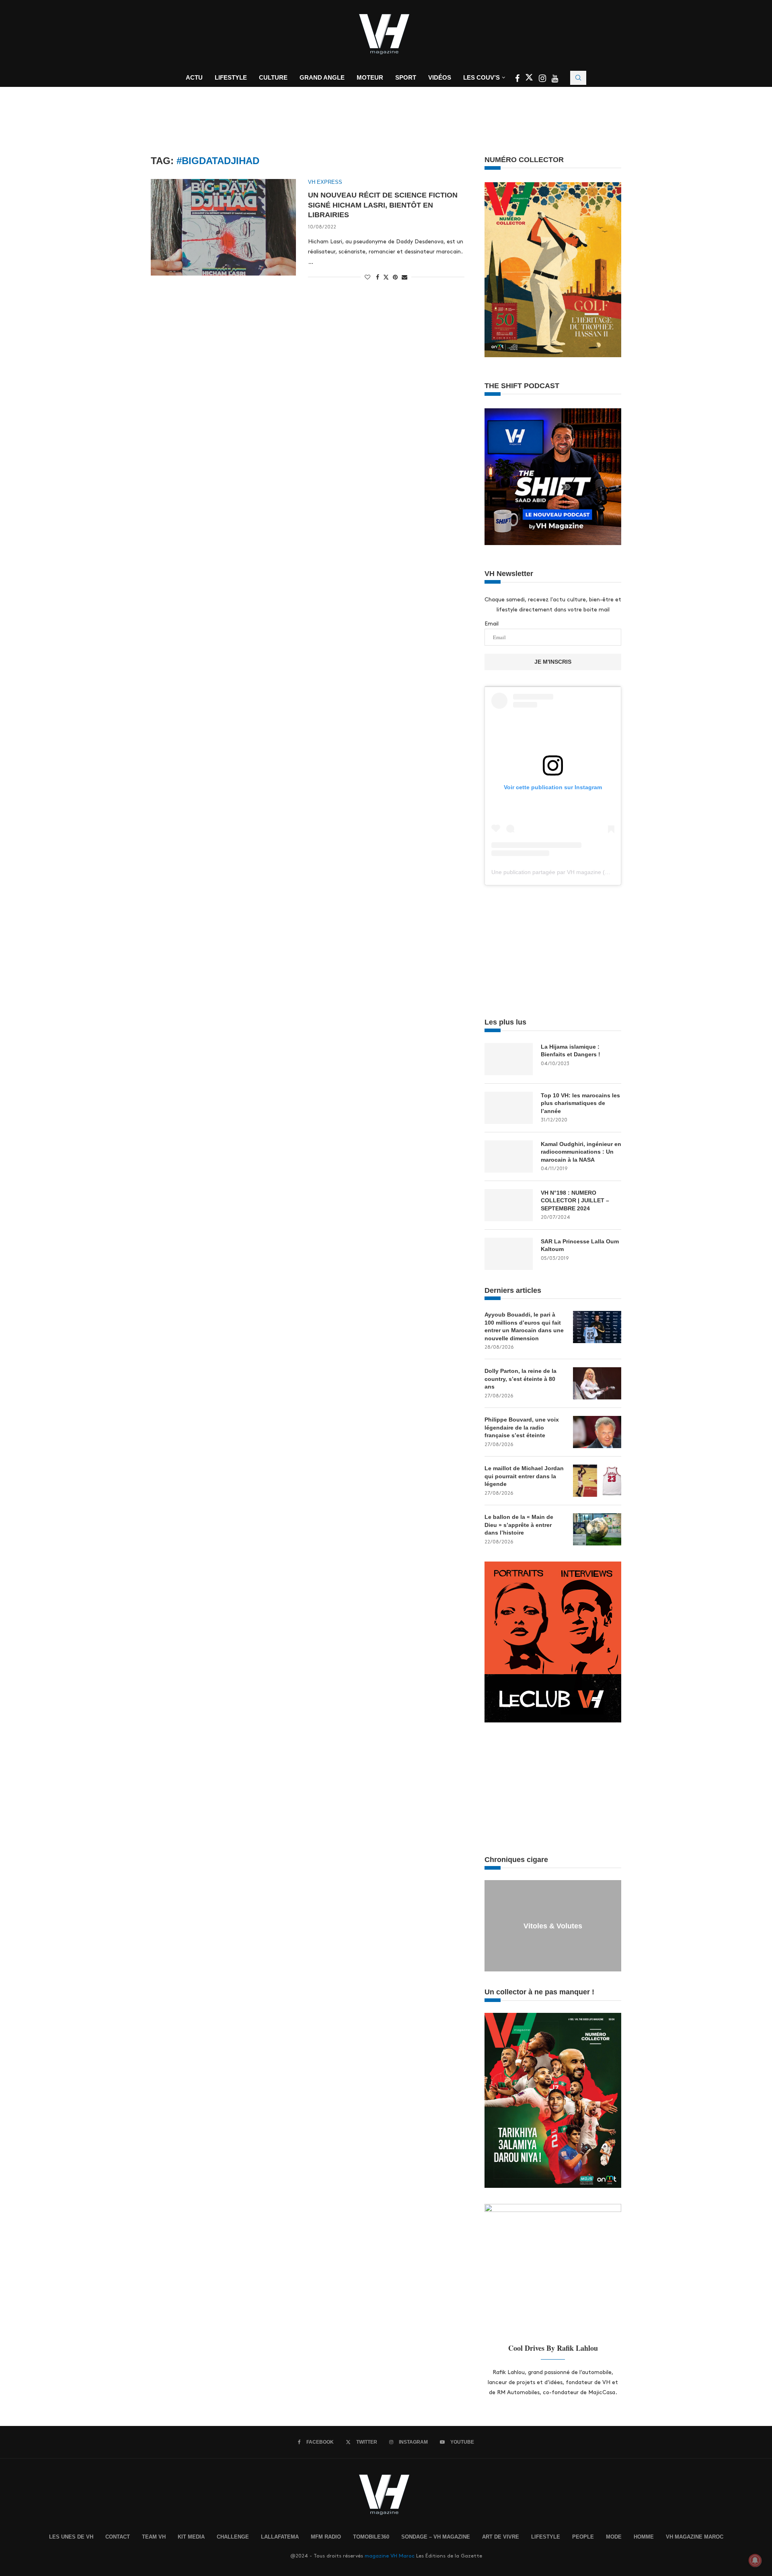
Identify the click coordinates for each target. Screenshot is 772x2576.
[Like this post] (368, 277)
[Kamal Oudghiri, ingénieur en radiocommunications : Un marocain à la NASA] (509, 1156)
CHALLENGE (233, 2537)
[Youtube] (555, 79)
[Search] (578, 78)
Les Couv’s (481, 77)
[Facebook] (518, 79)
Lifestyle (231, 77)
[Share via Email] (404, 277)
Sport (406, 77)
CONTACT (118, 2537)
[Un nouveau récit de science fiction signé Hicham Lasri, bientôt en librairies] (223, 227)
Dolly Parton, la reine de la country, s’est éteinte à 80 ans (520, 1379)
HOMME (644, 2537)
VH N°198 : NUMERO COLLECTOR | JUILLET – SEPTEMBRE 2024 (575, 1201)
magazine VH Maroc (390, 2556)
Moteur (370, 77)
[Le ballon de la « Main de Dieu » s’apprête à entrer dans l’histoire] (597, 1529)
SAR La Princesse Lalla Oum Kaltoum (580, 1245)
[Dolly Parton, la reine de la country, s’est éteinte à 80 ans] (597, 1383)
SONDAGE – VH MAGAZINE (436, 2537)
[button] (492, 1926)
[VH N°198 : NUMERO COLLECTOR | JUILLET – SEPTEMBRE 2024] (509, 1205)
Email (492, 624)
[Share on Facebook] (378, 277)
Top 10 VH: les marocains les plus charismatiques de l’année (580, 1103)
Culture (273, 77)
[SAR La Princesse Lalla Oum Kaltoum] (509, 1254)
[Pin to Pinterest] (395, 277)
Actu (194, 77)
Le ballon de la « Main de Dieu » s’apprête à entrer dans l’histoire (519, 1525)
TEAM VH (154, 2537)
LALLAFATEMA (280, 2537)
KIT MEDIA (191, 2537)
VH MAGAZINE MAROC (695, 2537)
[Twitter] (530, 79)
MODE (614, 2537)
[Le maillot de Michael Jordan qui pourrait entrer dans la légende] (597, 1481)
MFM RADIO (326, 2537)
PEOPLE (583, 2537)
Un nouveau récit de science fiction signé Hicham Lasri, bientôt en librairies (383, 205)
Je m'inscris (553, 662)
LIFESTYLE (546, 2537)
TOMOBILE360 (371, 2537)
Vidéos (440, 77)
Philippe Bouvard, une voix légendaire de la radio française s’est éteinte (522, 1427)
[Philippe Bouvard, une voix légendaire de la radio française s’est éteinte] (597, 1432)
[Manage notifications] (755, 2560)
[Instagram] (543, 79)
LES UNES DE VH (71, 2537)
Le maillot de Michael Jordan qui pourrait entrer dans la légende (524, 1476)
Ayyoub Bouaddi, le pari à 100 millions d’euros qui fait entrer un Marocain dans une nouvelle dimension (524, 1326)
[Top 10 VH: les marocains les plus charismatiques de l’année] (509, 1108)
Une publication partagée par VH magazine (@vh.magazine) (568, 872)
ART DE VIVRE (501, 2537)
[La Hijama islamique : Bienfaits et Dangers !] (509, 1059)
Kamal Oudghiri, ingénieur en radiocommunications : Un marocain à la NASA (581, 1152)
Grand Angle (322, 77)
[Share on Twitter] (386, 277)
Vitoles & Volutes (553, 1926)
